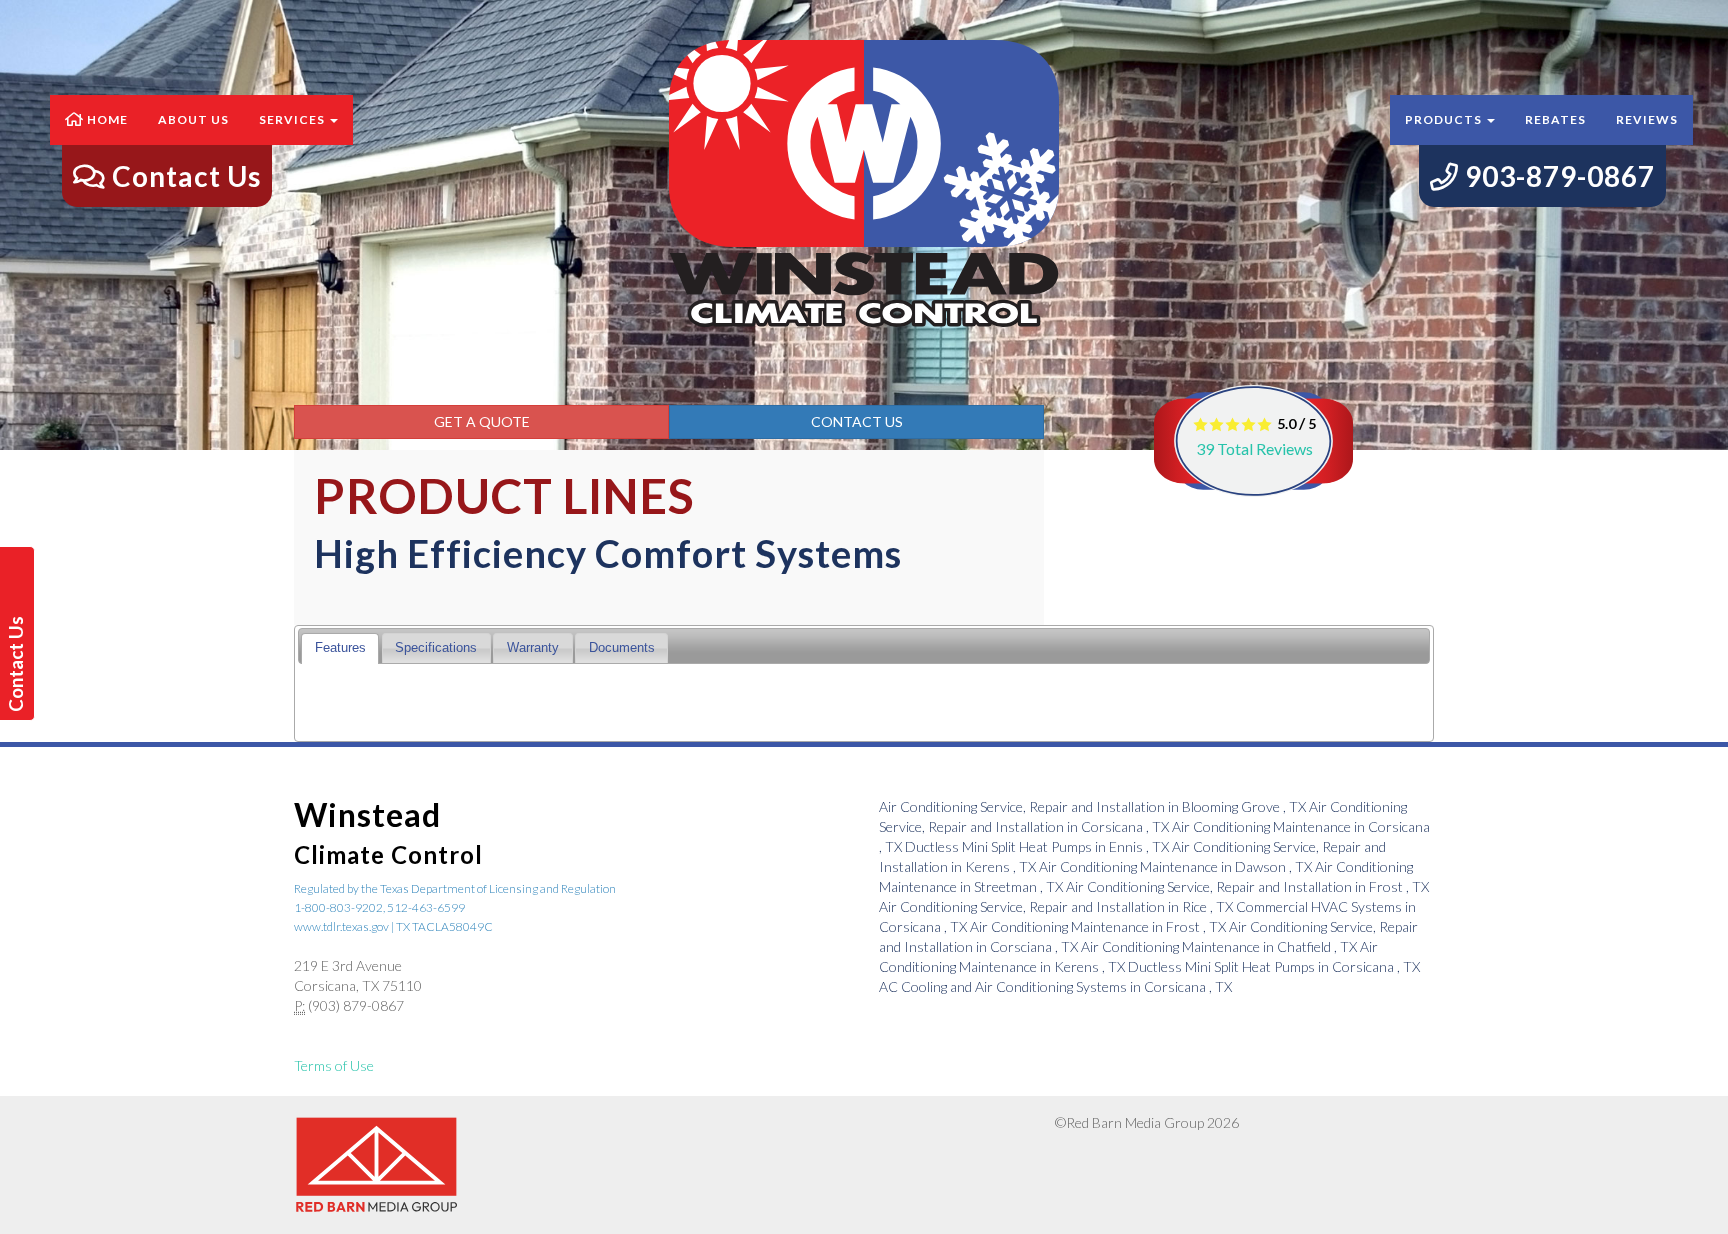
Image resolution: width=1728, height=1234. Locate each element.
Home (106, 119)
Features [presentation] (340, 648)
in (1092, 806)
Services (293, 119)
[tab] (340, 648)
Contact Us (857, 421)
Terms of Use (334, 1065)
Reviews (1647, 119)
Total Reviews (1254, 448)
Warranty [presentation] (533, 648)
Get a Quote (482, 421)
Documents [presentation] (622, 648)
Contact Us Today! (19, 664)
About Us (193, 119)
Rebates (1555, 119)
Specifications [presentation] (436, 648)
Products (1445, 119)
